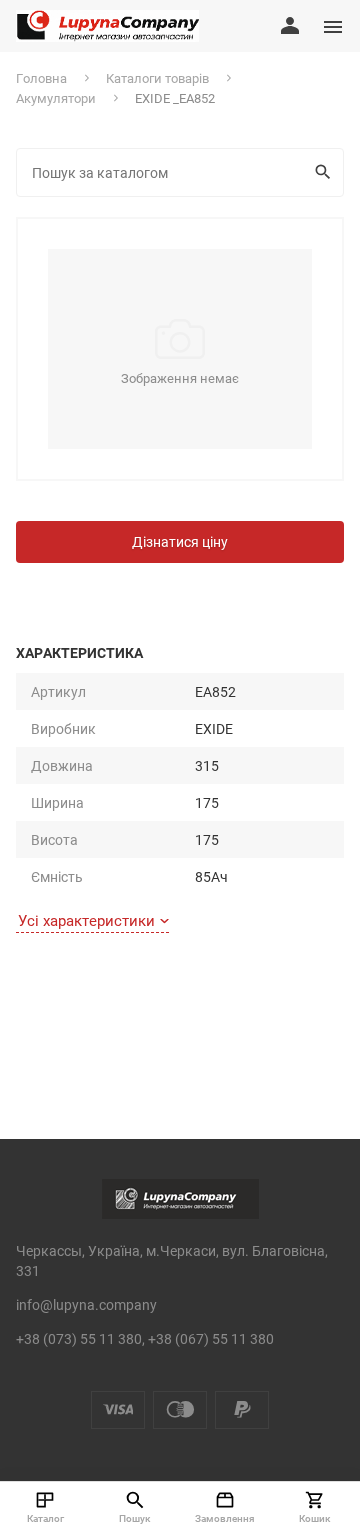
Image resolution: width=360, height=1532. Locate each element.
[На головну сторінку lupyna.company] (107, 26)
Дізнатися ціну (180, 541)
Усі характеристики (86, 920)
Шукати (325, 172)
